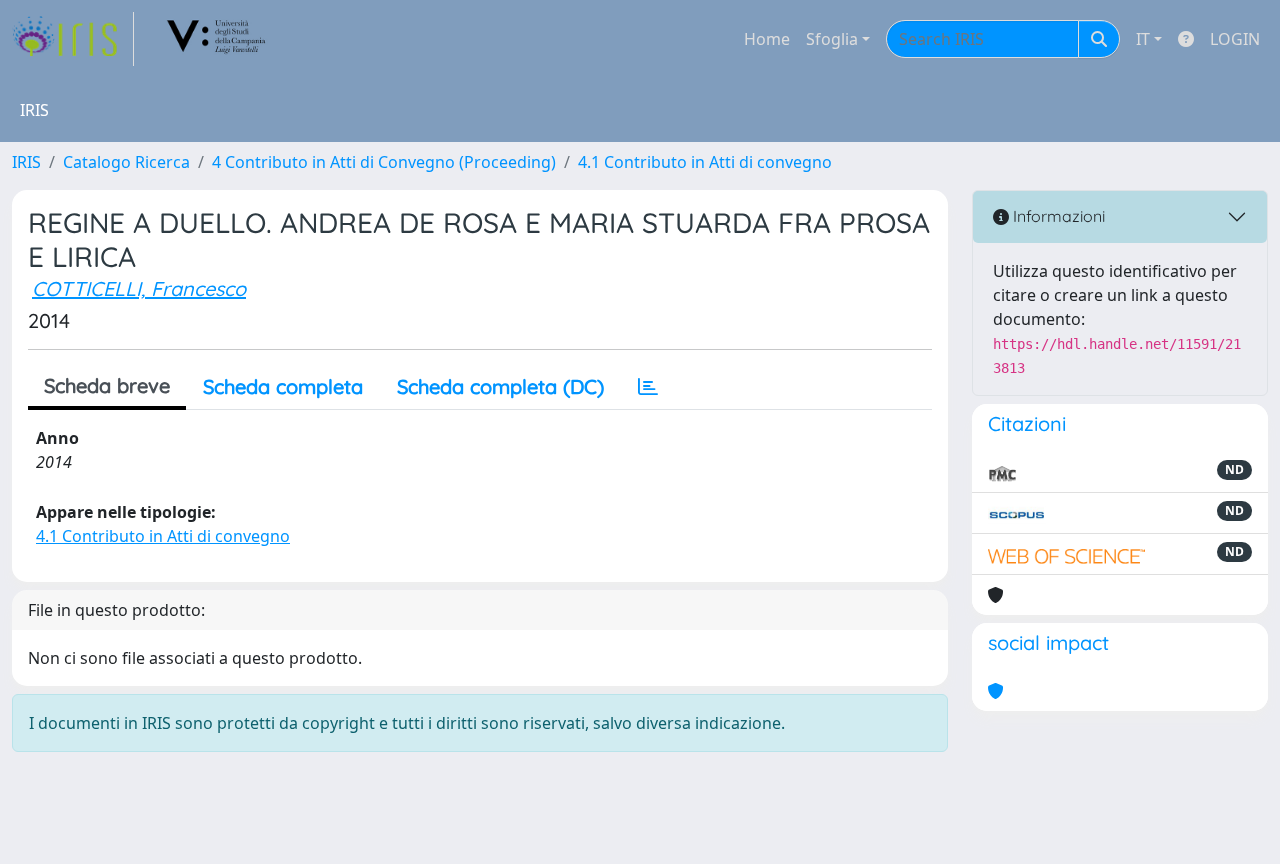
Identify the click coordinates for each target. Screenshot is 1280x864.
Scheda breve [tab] (107, 385)
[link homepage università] (217, 39)
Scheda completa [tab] (283, 386)
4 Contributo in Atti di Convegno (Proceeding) (384, 162)
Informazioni (1057, 216)
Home (767, 39)
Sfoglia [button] (832, 39)
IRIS (26, 162)
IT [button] (1143, 39)
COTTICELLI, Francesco (139, 288)
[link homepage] (73, 39)
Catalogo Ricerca (126, 162)
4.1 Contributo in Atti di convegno (705, 162)
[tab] (648, 387)
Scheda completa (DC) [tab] (500, 386)
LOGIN (1235, 39)
